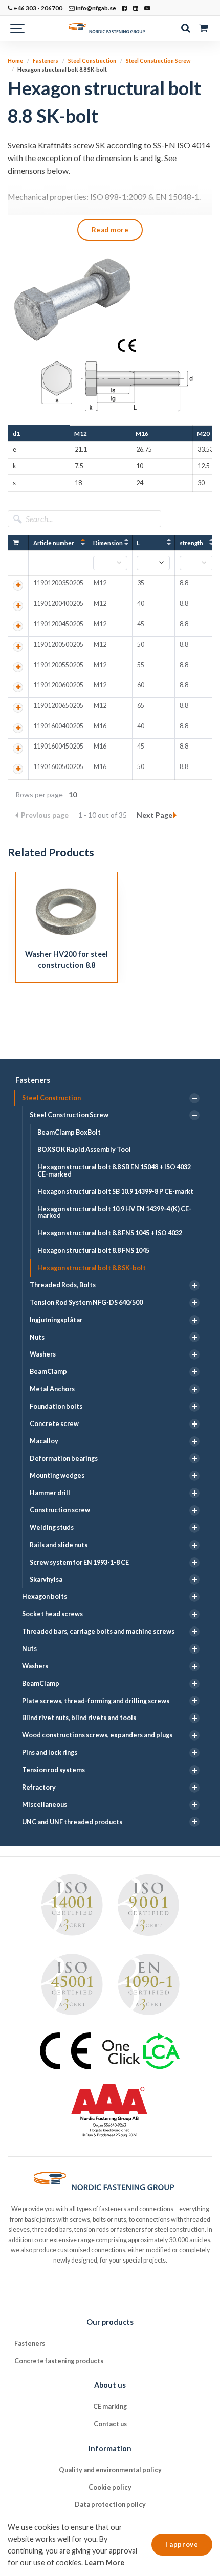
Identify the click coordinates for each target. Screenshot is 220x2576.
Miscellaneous (45, 1805)
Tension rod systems (53, 1770)
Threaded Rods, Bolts (63, 1285)
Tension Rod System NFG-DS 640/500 (86, 1303)
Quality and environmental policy (110, 2470)
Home (15, 61)
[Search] (185, 28)
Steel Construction (51, 1098)
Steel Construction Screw (69, 1115)
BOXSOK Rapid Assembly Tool (84, 1150)
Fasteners (33, 1080)
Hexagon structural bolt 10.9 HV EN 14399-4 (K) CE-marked (114, 1213)
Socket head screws (52, 1614)
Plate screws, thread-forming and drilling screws (96, 1701)
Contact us (110, 2424)
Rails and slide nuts (59, 1545)
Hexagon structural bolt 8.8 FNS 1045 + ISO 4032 (110, 1233)
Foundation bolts (56, 1406)
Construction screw (60, 1510)
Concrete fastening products (59, 2361)
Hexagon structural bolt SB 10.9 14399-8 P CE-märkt (115, 1192)
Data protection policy (110, 2505)
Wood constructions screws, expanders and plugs (97, 1735)
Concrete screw (54, 1424)
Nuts (37, 1337)
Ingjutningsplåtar (56, 1320)
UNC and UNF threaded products (72, 1822)
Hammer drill (50, 1493)
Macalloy (44, 1441)
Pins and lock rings (50, 1753)
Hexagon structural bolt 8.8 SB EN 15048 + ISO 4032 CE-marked (114, 1171)
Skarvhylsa (46, 1580)
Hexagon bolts (45, 1597)
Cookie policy (110, 2487)
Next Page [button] (155, 815)
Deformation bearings (64, 1459)
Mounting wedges (57, 1475)
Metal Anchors (52, 1389)
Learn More (104, 2562)
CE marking (110, 2406)
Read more (110, 230)
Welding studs (52, 1528)
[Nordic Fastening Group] (110, 28)
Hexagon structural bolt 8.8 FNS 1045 (93, 1250)
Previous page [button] (46, 815)
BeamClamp (48, 1372)
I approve (182, 2544)
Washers (43, 1354)
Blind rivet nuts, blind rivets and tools (79, 1718)
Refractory (39, 1787)
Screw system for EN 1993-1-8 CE (79, 1562)
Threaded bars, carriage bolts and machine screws (98, 1631)
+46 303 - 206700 (37, 8)
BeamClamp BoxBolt (69, 1132)
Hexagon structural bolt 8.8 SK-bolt (92, 1268)
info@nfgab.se (95, 8)
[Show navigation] (18, 28)
